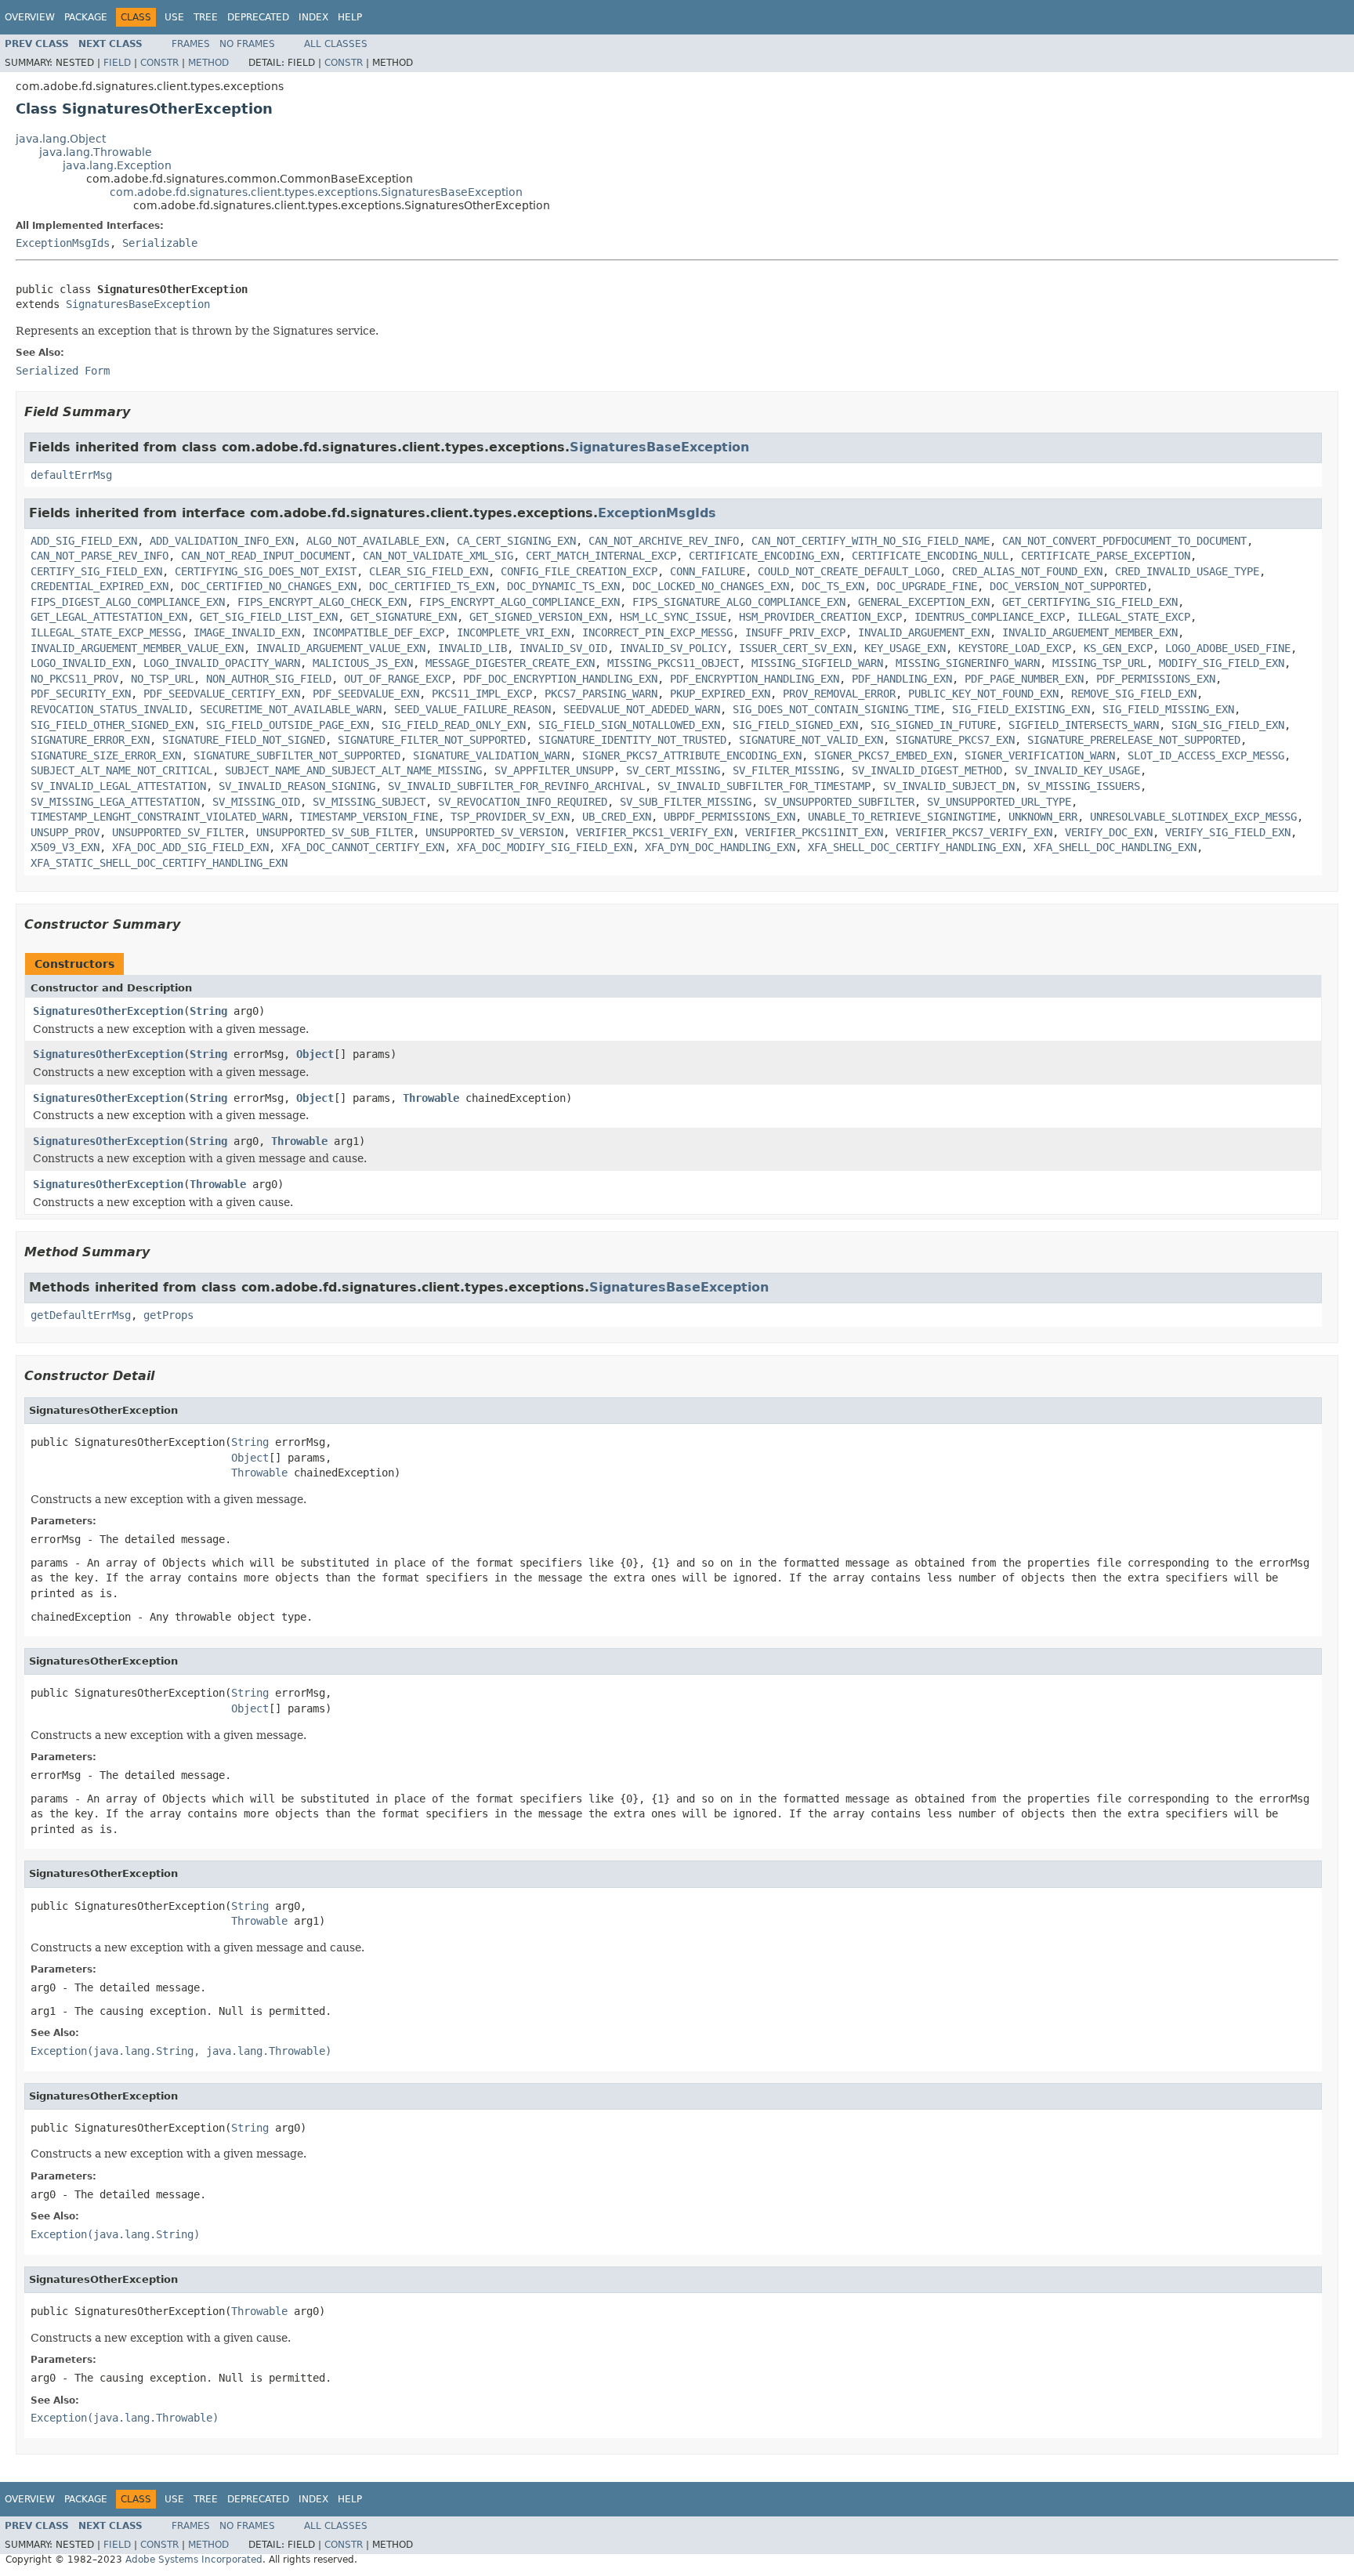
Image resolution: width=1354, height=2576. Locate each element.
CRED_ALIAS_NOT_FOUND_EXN (1027, 571)
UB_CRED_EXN (617, 817)
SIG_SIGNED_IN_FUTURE (933, 725)
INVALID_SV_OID (563, 648)
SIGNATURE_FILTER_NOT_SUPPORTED (432, 740)
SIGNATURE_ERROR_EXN (90, 740)
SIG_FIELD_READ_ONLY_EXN (454, 725)
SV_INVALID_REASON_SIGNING (297, 786)
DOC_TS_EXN (833, 586)
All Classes (336, 44)
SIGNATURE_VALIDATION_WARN (491, 755)
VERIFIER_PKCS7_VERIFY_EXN (974, 832)
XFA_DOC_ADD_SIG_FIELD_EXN (190, 847)
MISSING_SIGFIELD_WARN (817, 663)
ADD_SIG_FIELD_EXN (84, 541)
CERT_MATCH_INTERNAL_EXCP (601, 556)
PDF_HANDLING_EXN (902, 679)
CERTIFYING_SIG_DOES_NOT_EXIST (266, 571)
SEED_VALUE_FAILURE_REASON (472, 709)
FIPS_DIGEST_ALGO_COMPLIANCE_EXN (128, 602)
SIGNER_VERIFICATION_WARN (1040, 755)
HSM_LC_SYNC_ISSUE (673, 617)
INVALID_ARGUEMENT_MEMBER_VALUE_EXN (137, 648)
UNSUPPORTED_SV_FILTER (178, 832)
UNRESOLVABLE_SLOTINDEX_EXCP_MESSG (1193, 817)
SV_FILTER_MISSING (786, 770)
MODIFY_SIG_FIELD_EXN (1222, 663)
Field (117, 63)
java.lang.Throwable (96, 152)
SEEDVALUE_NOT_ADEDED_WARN (642, 709)
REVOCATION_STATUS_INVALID (109, 709)
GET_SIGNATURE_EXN (404, 617)
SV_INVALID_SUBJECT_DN (949, 786)
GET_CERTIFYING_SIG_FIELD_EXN (1090, 602)
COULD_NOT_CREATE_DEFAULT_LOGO (849, 571)
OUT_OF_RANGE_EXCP (397, 679)
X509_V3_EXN (65, 847)
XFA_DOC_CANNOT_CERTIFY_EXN (363, 847)
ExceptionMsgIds (63, 243)
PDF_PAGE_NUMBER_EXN (1024, 679)
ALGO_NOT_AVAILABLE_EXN (375, 541)
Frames (191, 44)
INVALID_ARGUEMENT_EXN (924, 632)
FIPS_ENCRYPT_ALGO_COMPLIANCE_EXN (520, 602)
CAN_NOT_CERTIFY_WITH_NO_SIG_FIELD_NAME (871, 541)
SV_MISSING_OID (256, 802)
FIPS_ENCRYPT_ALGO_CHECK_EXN (322, 602)
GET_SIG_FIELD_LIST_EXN (269, 617)
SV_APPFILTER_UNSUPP (554, 770)
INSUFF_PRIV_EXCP (795, 632)
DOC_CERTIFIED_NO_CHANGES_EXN (269, 586)
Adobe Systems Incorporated (194, 2560)
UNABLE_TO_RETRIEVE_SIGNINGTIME (902, 817)
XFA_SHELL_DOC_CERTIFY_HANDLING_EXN (914, 847)
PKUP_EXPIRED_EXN (720, 694)
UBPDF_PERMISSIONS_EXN (729, 817)
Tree (206, 17)
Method (208, 63)
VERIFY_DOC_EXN (1109, 832)
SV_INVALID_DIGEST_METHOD (927, 770)
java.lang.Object (61, 139)
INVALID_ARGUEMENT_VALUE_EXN (341, 648)
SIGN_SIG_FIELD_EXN (1228, 725)
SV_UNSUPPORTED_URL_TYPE (999, 802)
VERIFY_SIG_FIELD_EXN (1228, 832)
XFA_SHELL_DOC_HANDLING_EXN (1115, 847)
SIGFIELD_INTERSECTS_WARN (1084, 725)
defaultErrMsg (71, 475)
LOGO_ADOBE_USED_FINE (1228, 648)
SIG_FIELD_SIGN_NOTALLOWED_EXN (629, 725)
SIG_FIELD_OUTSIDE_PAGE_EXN (288, 725)
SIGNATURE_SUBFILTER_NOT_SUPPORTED (297, 755)
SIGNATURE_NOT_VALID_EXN (811, 740)
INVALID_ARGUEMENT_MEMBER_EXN (1090, 632)
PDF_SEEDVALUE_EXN (366, 694)
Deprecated (258, 17)
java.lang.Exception (117, 165)
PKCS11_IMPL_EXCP (482, 694)
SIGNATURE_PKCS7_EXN (955, 740)
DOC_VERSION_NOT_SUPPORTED (1068, 586)
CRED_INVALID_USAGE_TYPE (1187, 571)
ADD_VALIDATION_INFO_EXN (222, 541)
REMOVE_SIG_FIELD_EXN (1134, 694)
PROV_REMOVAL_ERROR (839, 694)
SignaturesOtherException (108, 1011)
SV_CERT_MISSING (673, 770)
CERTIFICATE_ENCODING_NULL (930, 556)
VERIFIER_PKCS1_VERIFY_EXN (654, 832)
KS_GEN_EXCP (1118, 648)
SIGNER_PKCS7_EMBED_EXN (883, 755)
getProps (168, 1315)
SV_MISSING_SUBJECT (369, 802)
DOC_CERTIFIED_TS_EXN (432, 586)
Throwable (431, 1098)
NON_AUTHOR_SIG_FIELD (269, 679)
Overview (30, 17)
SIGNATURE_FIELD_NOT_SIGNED (244, 740)
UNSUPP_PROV (65, 832)
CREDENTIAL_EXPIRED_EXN (100, 586)
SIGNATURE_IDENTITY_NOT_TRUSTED (632, 740)
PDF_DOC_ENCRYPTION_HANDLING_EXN (560, 679)
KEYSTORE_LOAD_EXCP (1015, 648)
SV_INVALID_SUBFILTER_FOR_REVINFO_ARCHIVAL (516, 786)
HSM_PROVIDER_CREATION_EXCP (820, 617)
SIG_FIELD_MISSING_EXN (1168, 709)
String (208, 1011)
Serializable (160, 243)
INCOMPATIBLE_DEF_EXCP (378, 632)
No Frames (247, 44)
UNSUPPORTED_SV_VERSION (494, 832)
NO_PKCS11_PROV (74, 679)
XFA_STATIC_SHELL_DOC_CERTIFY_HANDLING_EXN (159, 863)
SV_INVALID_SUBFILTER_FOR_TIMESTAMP (764, 786)
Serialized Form (63, 371)
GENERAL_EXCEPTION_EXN (924, 602)
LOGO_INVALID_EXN (81, 663)
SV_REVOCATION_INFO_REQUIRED (523, 802)
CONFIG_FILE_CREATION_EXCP (579, 571)
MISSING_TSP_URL (1099, 663)
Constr (159, 63)
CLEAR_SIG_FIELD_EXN (429, 571)
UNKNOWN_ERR (1043, 817)
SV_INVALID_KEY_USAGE (1077, 770)
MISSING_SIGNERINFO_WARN (968, 663)
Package (86, 17)
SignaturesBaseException (138, 304)
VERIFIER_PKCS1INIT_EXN (814, 832)
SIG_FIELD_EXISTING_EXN (1021, 709)
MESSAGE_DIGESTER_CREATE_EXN (510, 663)
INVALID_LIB (472, 648)
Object (315, 1054)
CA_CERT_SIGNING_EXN (516, 541)
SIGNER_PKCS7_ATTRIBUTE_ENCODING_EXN (692, 755)
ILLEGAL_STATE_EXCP (1134, 617)
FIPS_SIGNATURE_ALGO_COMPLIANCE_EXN (739, 602)
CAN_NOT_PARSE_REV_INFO (100, 556)
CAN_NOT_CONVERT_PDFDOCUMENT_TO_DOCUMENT (1124, 541)
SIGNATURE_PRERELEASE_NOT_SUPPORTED (1134, 740)
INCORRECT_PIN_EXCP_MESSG (657, 632)
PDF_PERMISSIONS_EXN (1156, 679)
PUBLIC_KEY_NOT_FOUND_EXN (983, 694)
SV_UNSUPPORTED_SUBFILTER (839, 802)
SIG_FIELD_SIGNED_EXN (795, 725)
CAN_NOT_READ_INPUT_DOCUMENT (266, 556)
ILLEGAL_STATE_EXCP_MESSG (106, 632)
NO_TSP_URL (162, 679)
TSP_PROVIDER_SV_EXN (510, 817)
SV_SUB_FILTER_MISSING (686, 802)
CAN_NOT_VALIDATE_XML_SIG (438, 556)
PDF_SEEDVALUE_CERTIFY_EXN (222, 694)
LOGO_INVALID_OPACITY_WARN (222, 663)
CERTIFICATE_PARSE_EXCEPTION (1106, 556)
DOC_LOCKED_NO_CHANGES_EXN (711, 586)
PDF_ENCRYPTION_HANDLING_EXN (755, 679)
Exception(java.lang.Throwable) (125, 2418)
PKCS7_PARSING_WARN (601, 694)
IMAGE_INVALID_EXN (247, 632)
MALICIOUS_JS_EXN (363, 663)
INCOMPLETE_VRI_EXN (513, 632)
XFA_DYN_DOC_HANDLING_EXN (720, 847)
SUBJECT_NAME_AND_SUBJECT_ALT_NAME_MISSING (353, 770)
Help (350, 17)
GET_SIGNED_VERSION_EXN (538, 617)
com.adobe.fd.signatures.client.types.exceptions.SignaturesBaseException (316, 192)
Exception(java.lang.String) (115, 2234)
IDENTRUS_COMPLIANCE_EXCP (990, 617)
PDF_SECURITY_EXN (81, 694)
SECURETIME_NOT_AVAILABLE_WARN (291, 709)
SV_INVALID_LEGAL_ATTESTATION (118, 786)
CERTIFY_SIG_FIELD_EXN (96, 571)
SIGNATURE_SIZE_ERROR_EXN (106, 755)
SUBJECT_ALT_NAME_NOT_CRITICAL (121, 770)
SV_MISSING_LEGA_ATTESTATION (115, 802)
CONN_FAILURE (708, 571)
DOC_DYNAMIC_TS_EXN (563, 586)
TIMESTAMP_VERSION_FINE (369, 817)
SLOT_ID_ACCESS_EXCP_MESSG (1206, 755)
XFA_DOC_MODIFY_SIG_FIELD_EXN (545, 847)
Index (313, 17)
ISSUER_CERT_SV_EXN (795, 648)
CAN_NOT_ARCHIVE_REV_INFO (664, 541)
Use (174, 17)
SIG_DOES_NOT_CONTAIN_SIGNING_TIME (836, 709)
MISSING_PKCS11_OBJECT (673, 663)
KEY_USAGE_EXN (905, 648)
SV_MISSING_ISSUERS (1084, 786)
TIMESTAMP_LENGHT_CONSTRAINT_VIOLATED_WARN (159, 817)
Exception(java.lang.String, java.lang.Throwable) (181, 2051)
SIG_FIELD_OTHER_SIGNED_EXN (112, 725)
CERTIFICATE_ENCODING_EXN (764, 556)
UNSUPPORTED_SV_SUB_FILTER (335, 832)
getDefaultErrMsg (81, 1315)
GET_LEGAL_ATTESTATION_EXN (109, 617)
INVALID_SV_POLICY (673, 648)
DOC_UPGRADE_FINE (927, 586)
